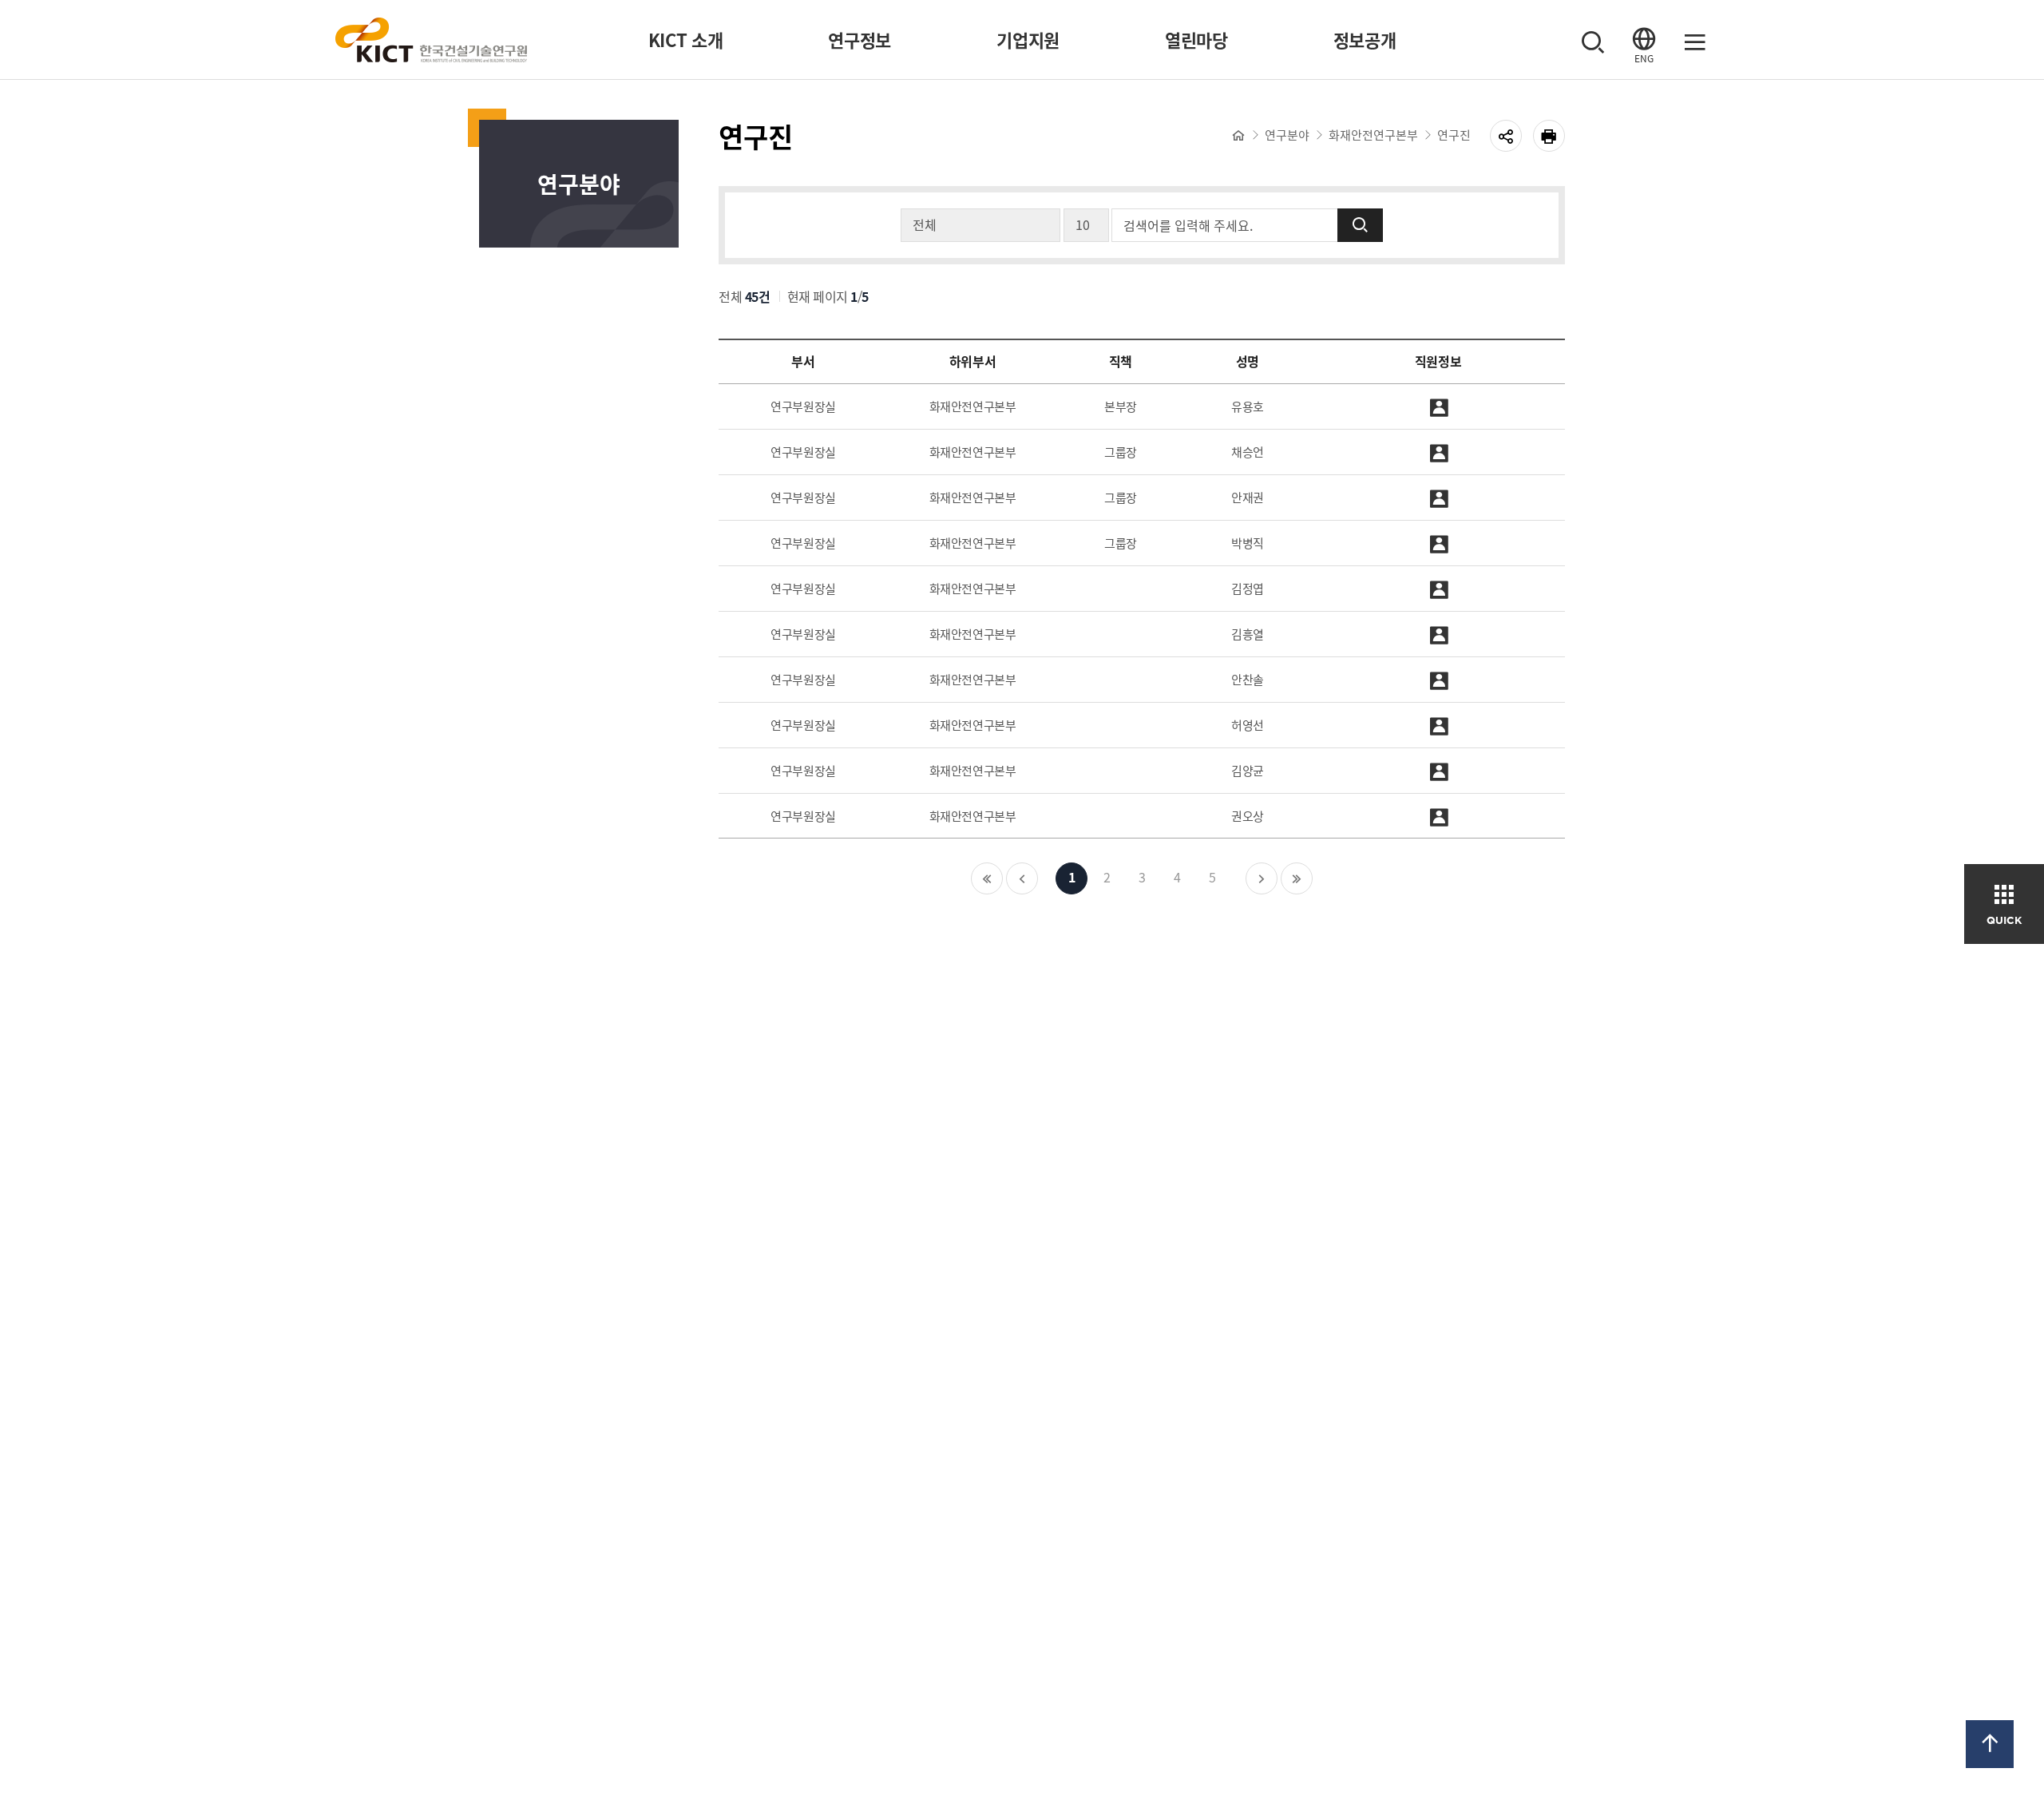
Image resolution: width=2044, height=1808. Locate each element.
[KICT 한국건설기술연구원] (431, 40)
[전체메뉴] (1695, 40)
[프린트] (1549, 136)
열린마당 (1196, 40)
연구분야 (1287, 135)
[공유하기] (1506, 136)
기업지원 (1028, 40)
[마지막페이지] (1297, 878)
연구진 (1454, 135)
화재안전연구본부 (1373, 135)
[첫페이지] (987, 878)
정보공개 (1365, 40)
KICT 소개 (686, 40)
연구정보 (860, 40)
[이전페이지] (1022, 878)
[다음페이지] (1262, 878)
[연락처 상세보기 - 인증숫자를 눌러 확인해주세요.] (1438, 406)
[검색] (1593, 40)
